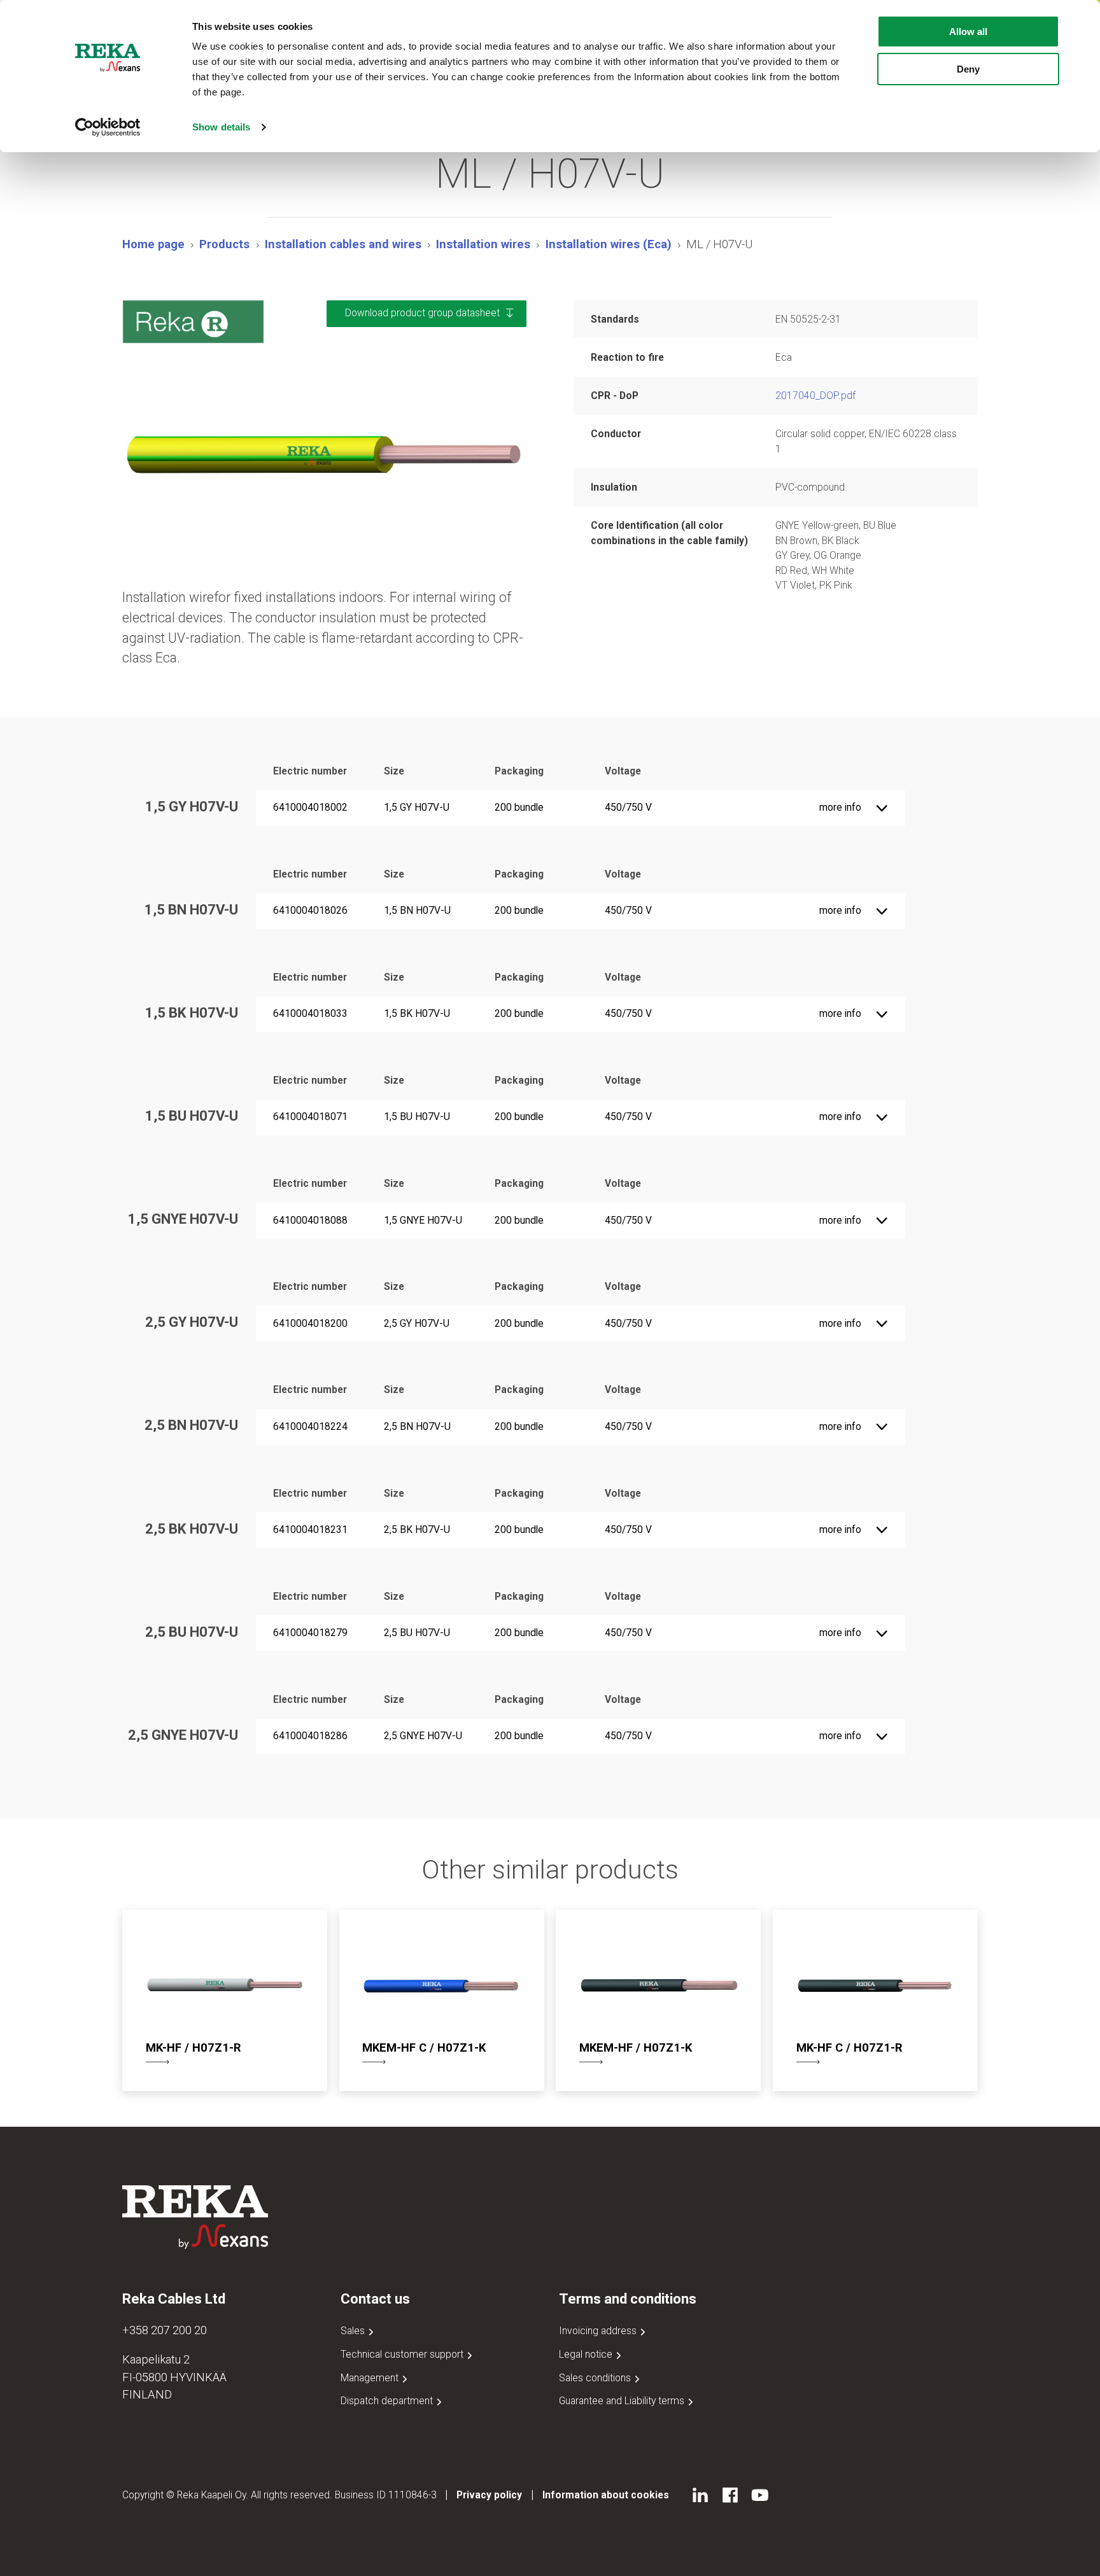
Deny (968, 69)
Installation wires (483, 244)
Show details (221, 127)
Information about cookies (606, 2495)
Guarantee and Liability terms (623, 2401)
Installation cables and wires (343, 244)
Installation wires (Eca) (609, 244)
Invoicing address (599, 2331)
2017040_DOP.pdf (815, 395)
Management (371, 2378)
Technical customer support (403, 2354)
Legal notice (587, 2354)
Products (224, 244)
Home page (153, 244)
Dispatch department (388, 2401)
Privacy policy (489, 2495)
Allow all (968, 31)
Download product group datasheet (422, 313)
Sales (354, 2331)
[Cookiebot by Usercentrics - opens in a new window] (108, 127)
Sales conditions (596, 2378)
